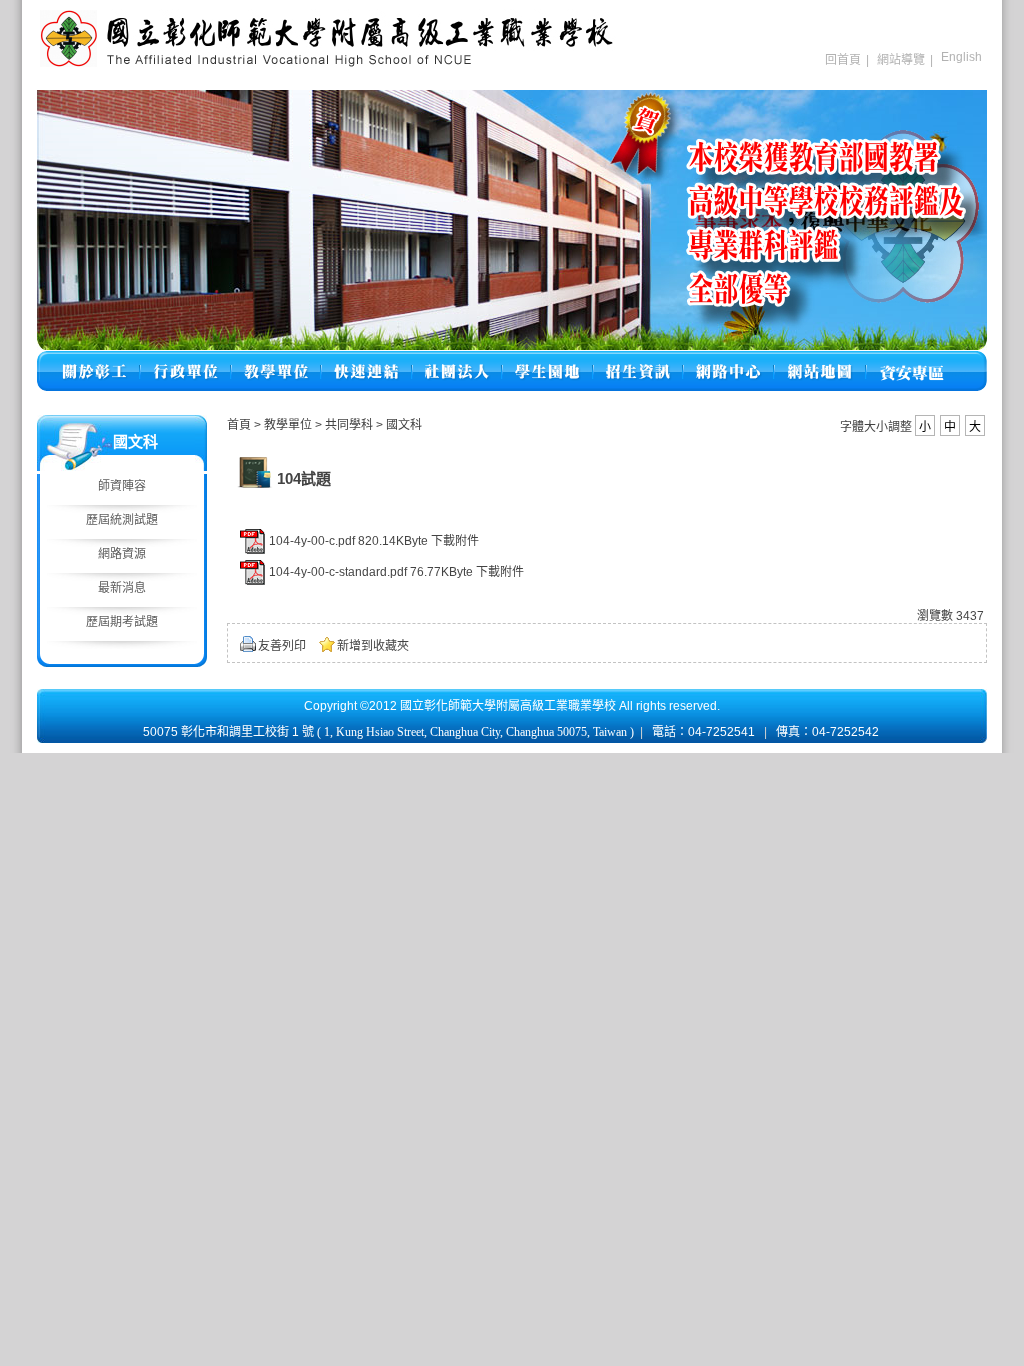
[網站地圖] (820, 359)
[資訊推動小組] (728, 359)
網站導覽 (901, 60)
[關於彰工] (94, 359)
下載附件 (455, 541)
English (961, 57)
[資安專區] (911, 359)
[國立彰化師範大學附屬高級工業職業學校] (327, 65)
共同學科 (350, 425)
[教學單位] (276, 359)
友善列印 (282, 646)
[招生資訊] (638, 359)
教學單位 (289, 425)
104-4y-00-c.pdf (312, 541)
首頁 (239, 425)
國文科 (404, 425)
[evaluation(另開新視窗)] (512, 220)
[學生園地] (547, 359)
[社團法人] (457, 359)
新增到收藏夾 (373, 646)
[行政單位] (185, 359)
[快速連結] (366, 359)
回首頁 (843, 60)
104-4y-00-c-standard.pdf (338, 572)
